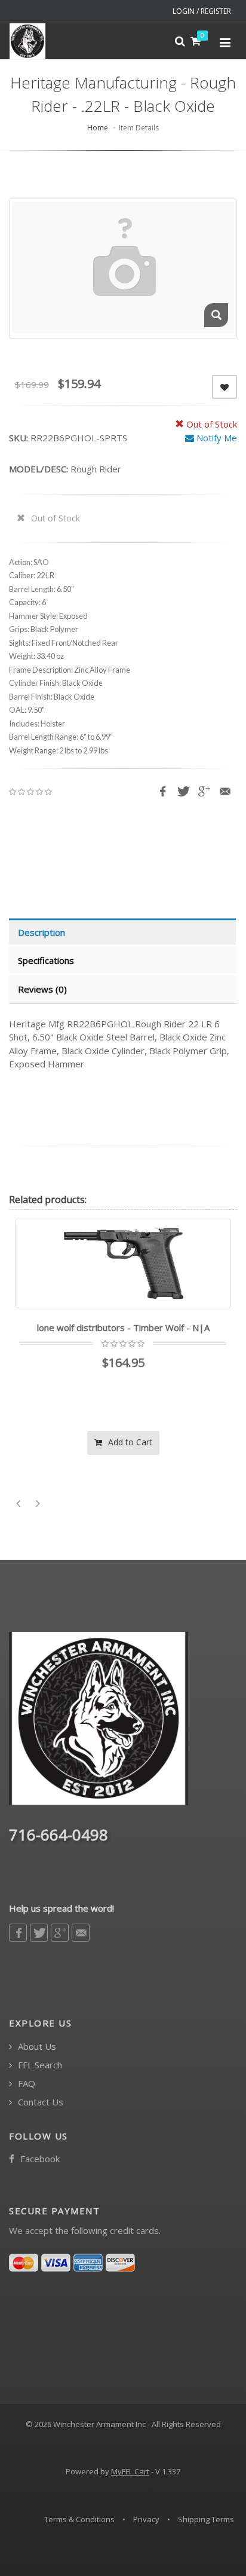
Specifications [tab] (46, 960)
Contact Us (39, 2102)
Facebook (39, 2159)
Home (98, 128)
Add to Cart (106, 1442)
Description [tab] (41, 932)
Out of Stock (54, 518)
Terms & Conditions (79, 2519)
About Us (36, 2047)
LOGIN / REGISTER (202, 11)
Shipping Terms (206, 2519)
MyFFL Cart (130, 2471)
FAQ (25, 2084)
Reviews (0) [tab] (42, 989)
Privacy (146, 2519)
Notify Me (216, 438)
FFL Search (39, 2065)
